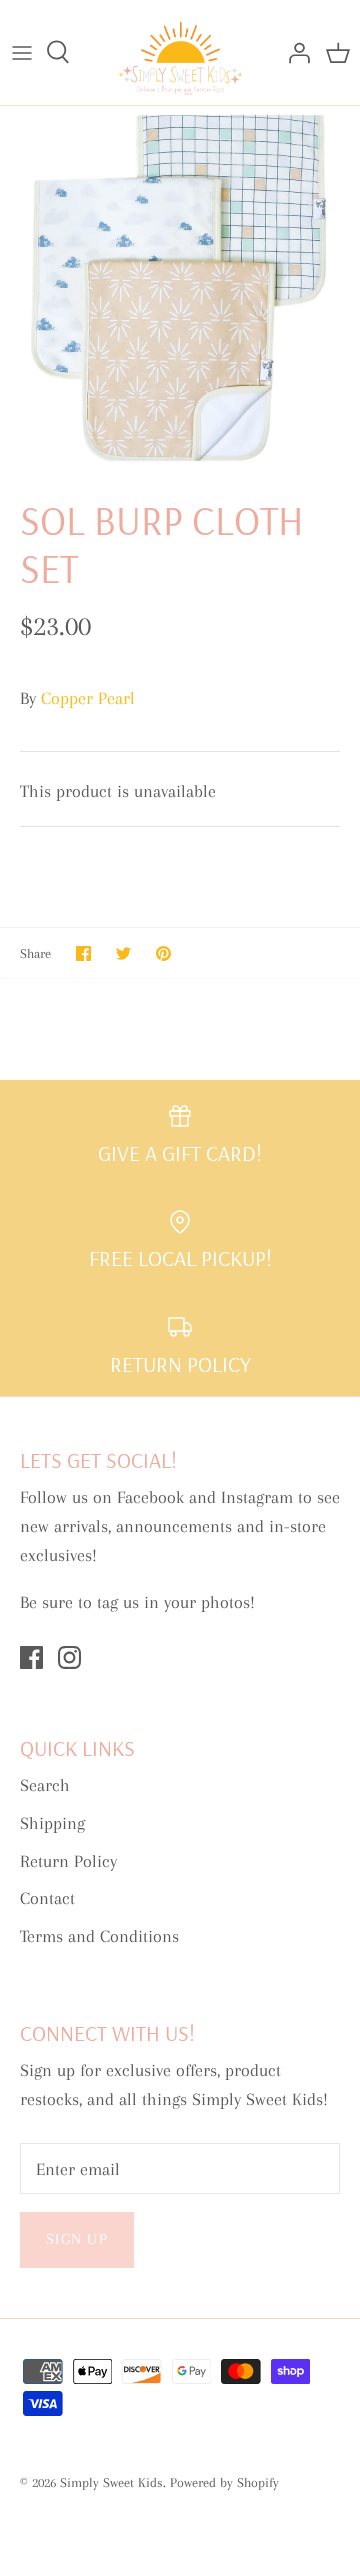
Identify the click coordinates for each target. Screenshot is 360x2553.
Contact (47, 1898)
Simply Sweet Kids (111, 2482)
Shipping (52, 1823)
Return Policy (68, 1861)
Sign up (77, 2239)
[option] (180, 286)
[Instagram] (69, 1657)
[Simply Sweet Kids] (180, 52)
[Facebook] (31, 1657)
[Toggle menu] (22, 52)
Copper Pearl (88, 698)
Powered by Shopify (224, 2482)
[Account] (294, 52)
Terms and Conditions (99, 1936)
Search (45, 1785)
